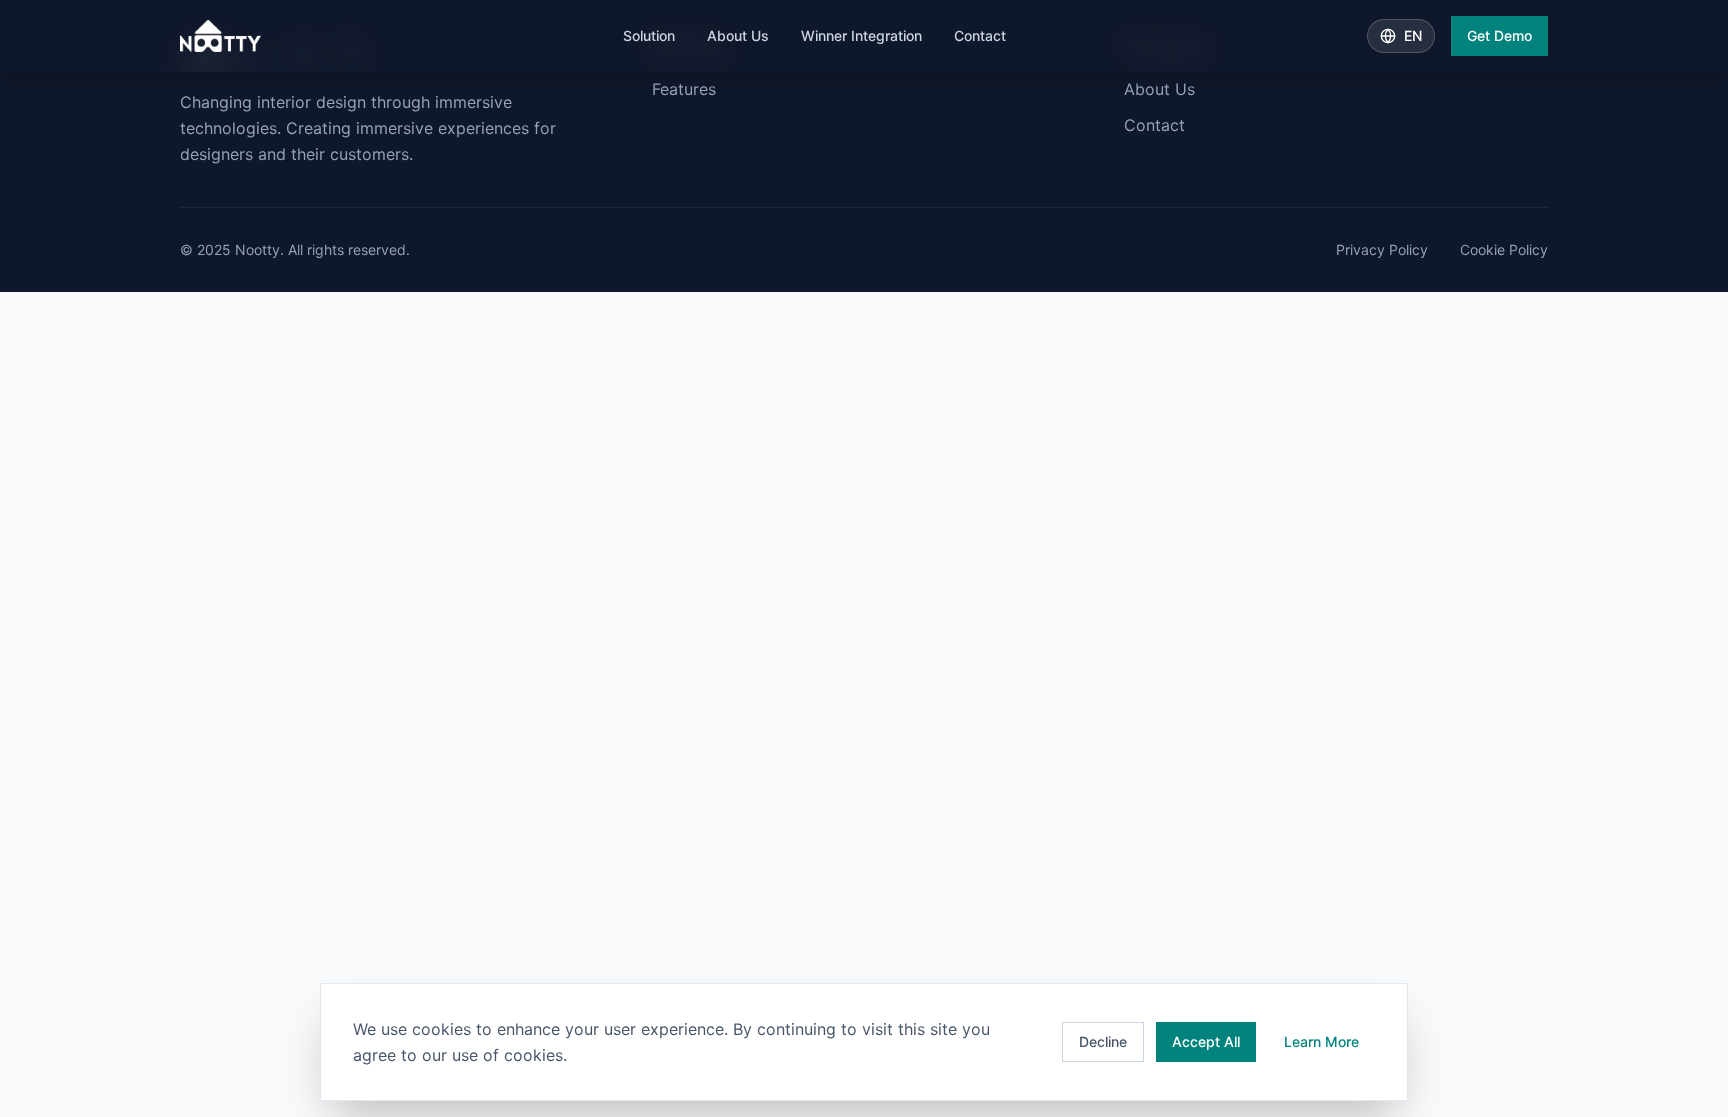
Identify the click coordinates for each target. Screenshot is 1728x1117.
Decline (1103, 1041)
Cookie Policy (1504, 249)
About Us (738, 35)
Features (684, 89)
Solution (649, 35)
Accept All (1206, 1041)
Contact (980, 35)
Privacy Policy (1382, 249)
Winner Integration (861, 35)
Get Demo (1499, 35)
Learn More (1321, 1041)
